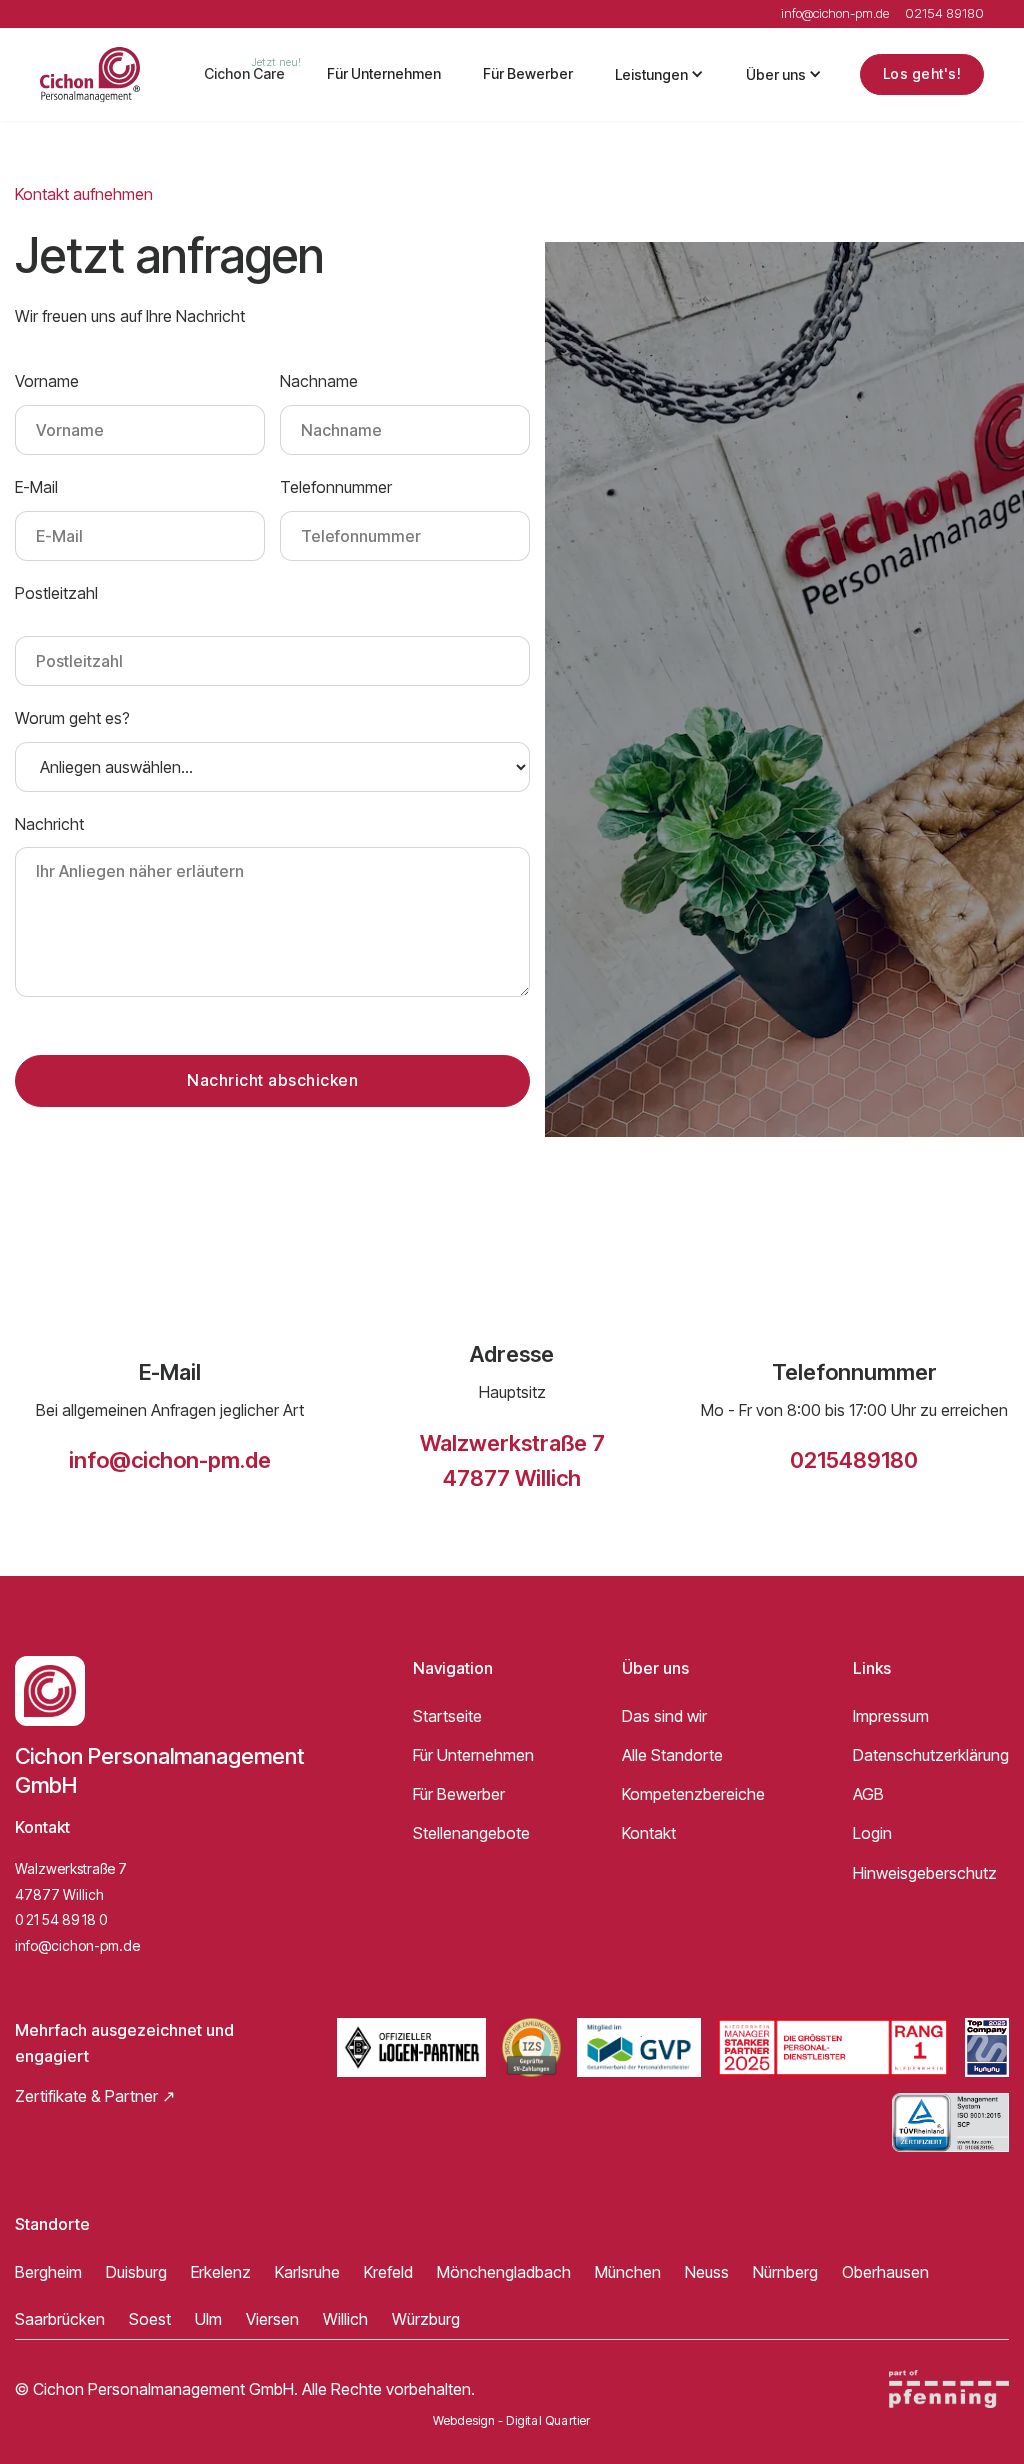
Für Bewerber (528, 73)
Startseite (447, 1716)
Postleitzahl (56, 593)
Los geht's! (922, 73)
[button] (659, 75)
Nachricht (49, 824)
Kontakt (649, 1833)
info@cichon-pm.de (170, 1460)
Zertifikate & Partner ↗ (95, 2096)
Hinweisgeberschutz (925, 1873)
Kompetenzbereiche (693, 1794)
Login (872, 1833)
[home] (90, 74)
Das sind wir (664, 1716)
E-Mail (36, 487)
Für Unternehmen (384, 73)
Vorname (47, 381)
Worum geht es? (72, 718)
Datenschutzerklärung (931, 1755)
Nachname (319, 381)
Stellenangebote (471, 1833)
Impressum (891, 1716)
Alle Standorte (672, 1755)
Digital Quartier (548, 2421)
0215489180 (854, 1460)
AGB (868, 1794)
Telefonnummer (336, 487)
